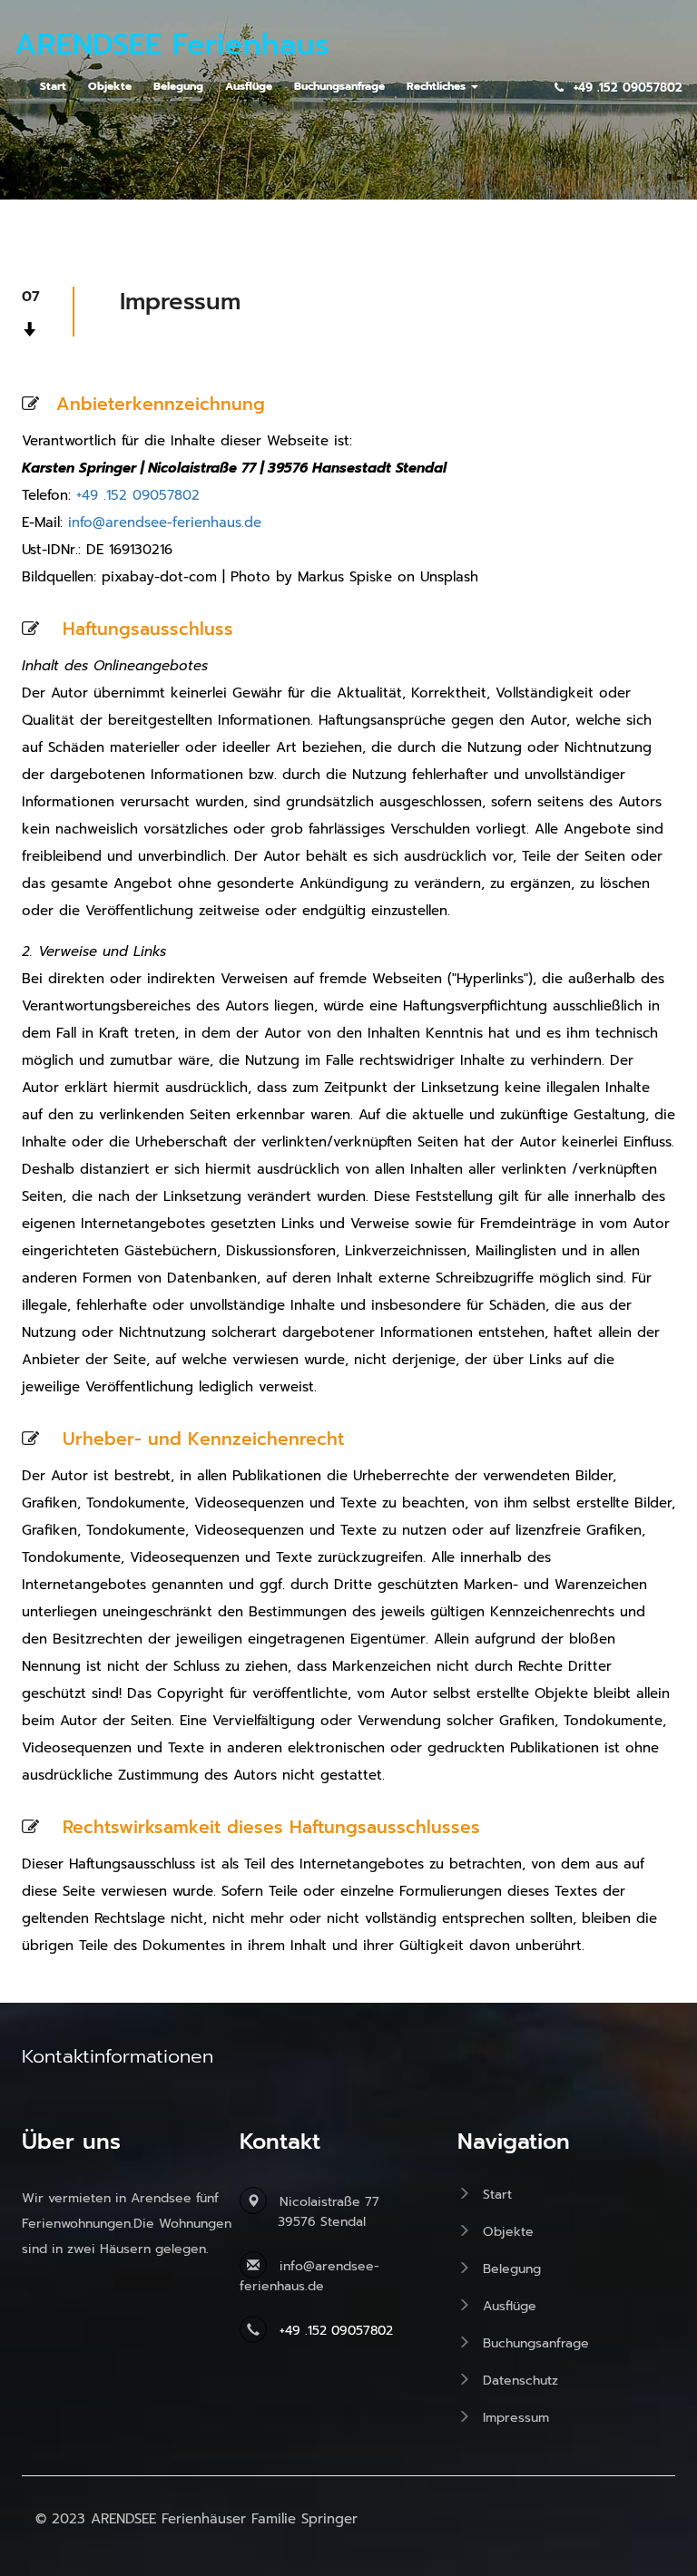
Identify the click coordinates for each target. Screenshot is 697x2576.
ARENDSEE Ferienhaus (172, 47)
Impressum (516, 2418)
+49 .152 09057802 (138, 495)
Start (497, 2195)
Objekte (508, 2232)
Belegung (512, 2269)
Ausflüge (510, 2306)
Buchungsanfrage (536, 2343)
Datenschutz (520, 2381)
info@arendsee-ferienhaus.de (165, 522)
